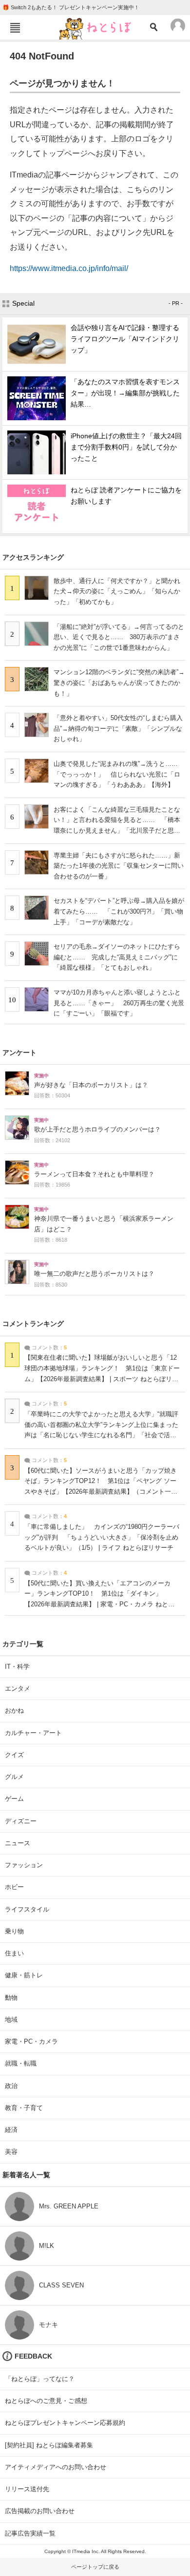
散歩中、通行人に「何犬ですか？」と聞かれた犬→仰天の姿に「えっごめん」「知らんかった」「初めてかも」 (117, 591)
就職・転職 (21, 2063)
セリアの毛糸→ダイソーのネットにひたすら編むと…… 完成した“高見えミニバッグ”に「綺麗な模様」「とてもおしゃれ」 (117, 957)
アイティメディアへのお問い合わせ (56, 2467)
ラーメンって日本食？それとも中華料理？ (94, 1174)
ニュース (18, 1843)
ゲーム (14, 1799)
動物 (11, 1998)
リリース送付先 (27, 2489)
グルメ (14, 1777)
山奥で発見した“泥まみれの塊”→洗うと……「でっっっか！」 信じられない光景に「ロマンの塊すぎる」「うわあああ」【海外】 (117, 774)
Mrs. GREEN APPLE (69, 2206)
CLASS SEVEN (61, 2285)
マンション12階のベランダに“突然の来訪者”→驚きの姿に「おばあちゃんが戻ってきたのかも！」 (119, 683)
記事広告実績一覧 (30, 2533)
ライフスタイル (27, 1909)
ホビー (14, 1887)
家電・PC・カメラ (31, 2041)
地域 (11, 2020)
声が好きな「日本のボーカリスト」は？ (91, 1085)
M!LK (47, 2246)
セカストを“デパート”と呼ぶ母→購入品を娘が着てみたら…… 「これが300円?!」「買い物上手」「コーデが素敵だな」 (119, 911)
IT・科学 (17, 1667)
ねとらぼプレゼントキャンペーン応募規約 (65, 2423)
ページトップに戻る (95, 2567)
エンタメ (18, 1688)
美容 (11, 2152)
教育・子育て (24, 2108)
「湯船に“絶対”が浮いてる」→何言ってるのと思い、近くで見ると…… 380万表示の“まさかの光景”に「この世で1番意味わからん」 (119, 637)
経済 (11, 2130)
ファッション (24, 1865)
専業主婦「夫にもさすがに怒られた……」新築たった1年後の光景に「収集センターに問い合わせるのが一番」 (119, 866)
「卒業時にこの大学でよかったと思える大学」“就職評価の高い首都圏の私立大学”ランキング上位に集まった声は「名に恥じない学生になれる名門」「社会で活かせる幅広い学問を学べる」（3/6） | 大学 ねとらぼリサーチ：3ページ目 (102, 1435)
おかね (14, 1710)
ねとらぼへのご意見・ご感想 (46, 2401)
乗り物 (14, 1931)
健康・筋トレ (24, 1975)
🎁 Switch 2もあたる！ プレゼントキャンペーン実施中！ (71, 7)
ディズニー (21, 1821)
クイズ (14, 1755)
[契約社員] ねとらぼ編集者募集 (49, 2445)
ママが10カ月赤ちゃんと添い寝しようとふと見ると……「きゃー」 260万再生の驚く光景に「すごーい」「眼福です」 (119, 1003)
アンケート (19, 1053)
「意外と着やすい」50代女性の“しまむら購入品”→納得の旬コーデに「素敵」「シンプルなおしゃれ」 (118, 728)
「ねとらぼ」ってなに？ (40, 2379)
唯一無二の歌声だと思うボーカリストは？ (94, 1274)
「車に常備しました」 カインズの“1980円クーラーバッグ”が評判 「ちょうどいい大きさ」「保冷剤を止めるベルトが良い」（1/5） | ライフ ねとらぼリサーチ (102, 1537)
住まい (14, 1953)
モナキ (48, 2325)
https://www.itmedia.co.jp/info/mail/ (69, 268)
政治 (11, 2086)
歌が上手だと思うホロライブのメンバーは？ (97, 1130)
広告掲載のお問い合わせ (40, 2511)
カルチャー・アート (33, 1733)
